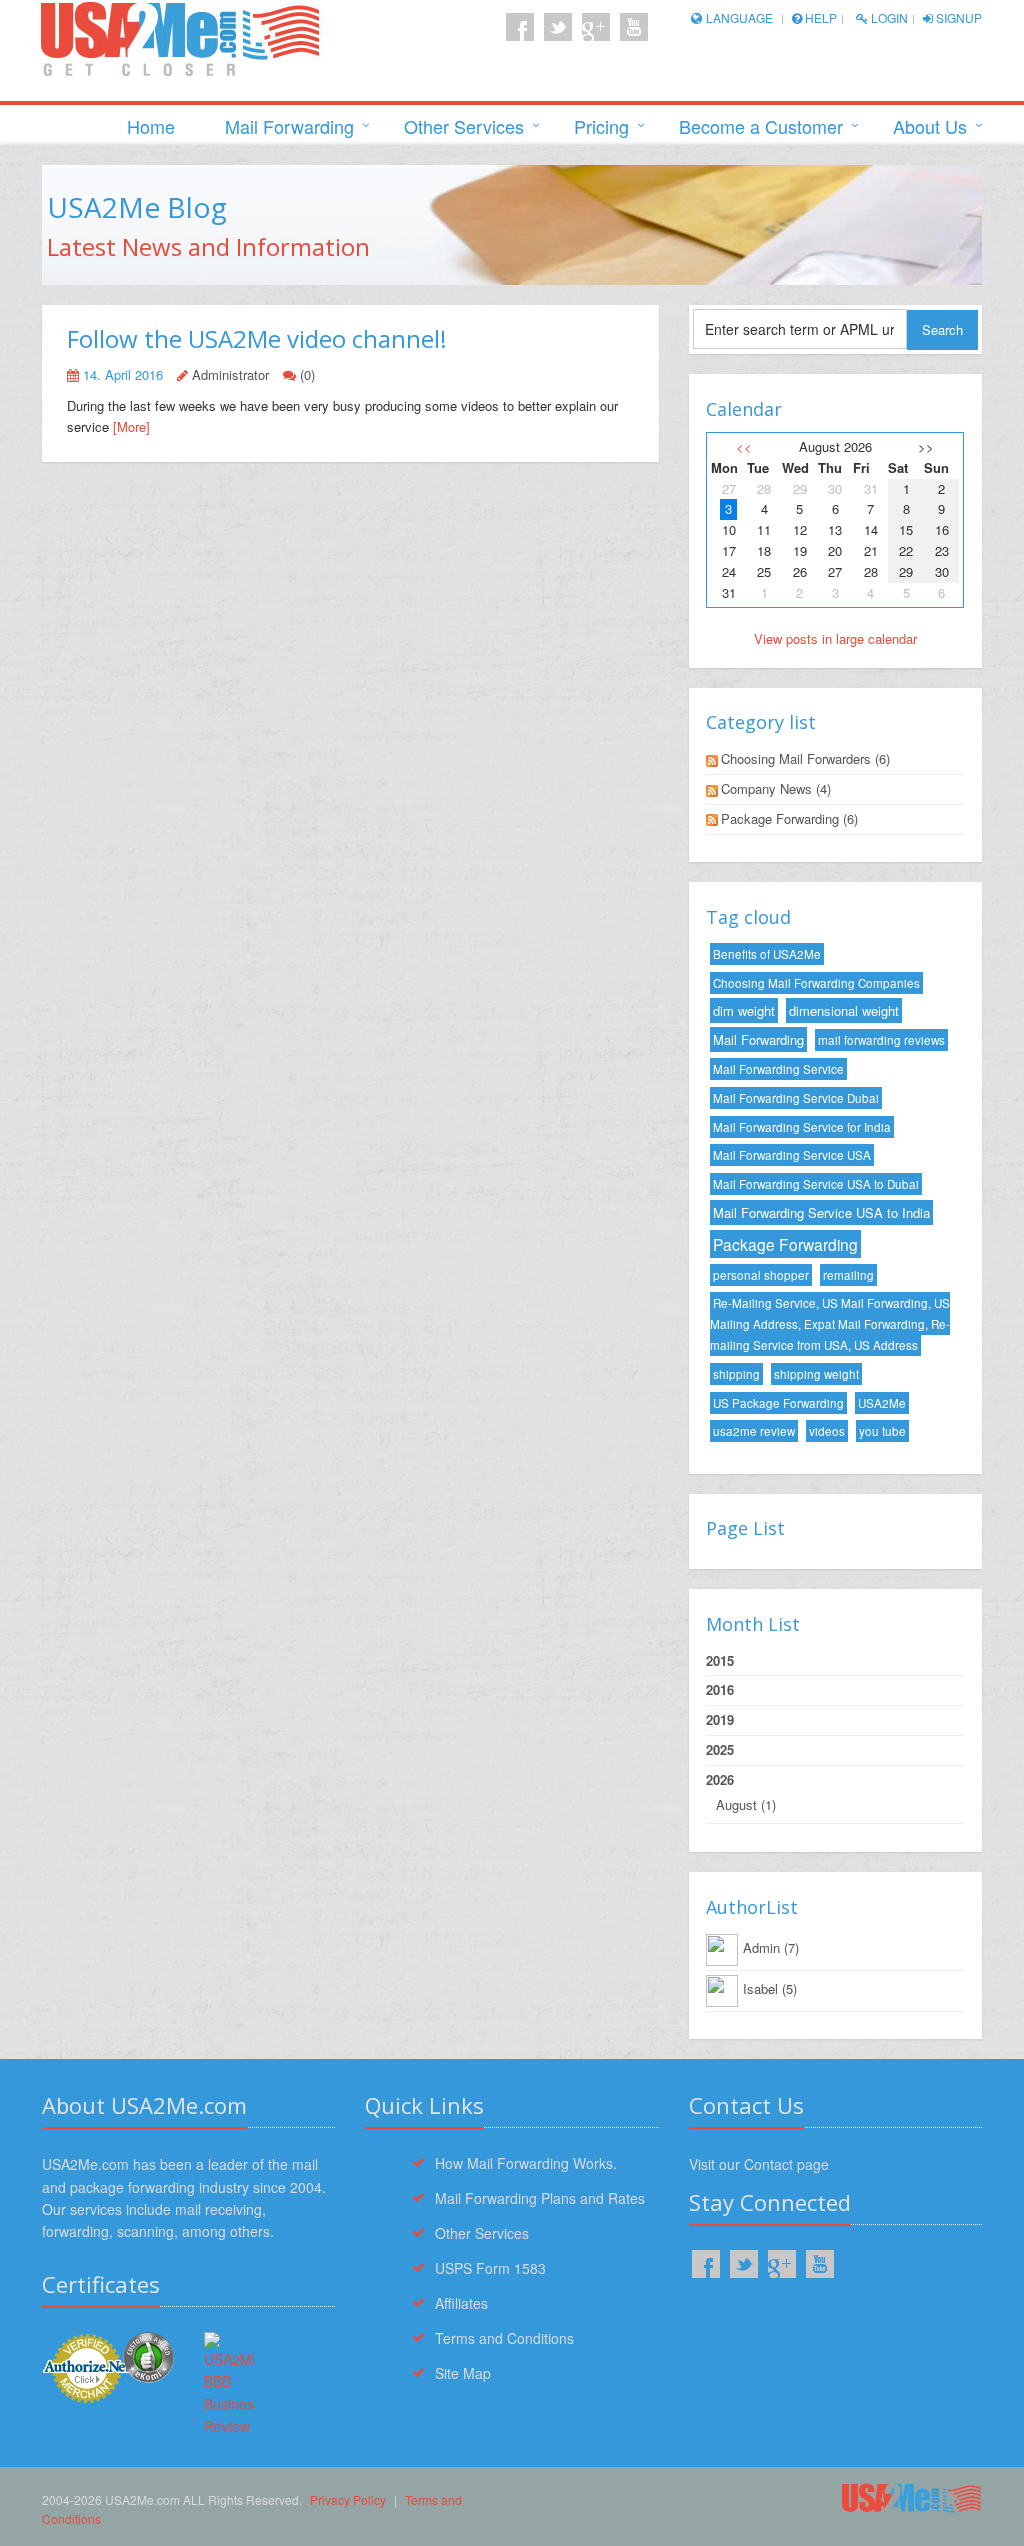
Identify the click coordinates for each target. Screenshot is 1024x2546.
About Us (930, 126)
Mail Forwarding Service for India (802, 1127)
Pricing (601, 126)
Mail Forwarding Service (778, 1069)
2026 (741, 1792)
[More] (131, 426)
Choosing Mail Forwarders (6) (805, 758)
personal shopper (761, 1275)
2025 (720, 1749)
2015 (720, 1660)
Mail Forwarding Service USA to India (821, 1212)
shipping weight (816, 1374)
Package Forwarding (785, 1244)
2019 (720, 1719)
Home (151, 126)
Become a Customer (761, 126)
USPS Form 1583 (490, 2268)
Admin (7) (771, 1947)
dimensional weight (844, 1010)
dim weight (744, 1010)
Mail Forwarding (289, 126)
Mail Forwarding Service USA (792, 1155)
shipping (736, 1374)
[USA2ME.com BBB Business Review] (229, 2385)
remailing (848, 1275)
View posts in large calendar (835, 638)
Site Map (463, 2373)
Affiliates (461, 2303)
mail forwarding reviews (881, 1040)
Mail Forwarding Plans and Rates (540, 2198)
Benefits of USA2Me (767, 954)
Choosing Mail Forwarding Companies (816, 983)
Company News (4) (776, 788)
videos (827, 1431)
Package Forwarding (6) (789, 818)
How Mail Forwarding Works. (526, 2163)
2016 (720, 1689)
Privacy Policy (348, 2499)
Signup (957, 17)
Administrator (230, 374)
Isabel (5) (770, 1988)
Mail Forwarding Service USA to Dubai (816, 1184)
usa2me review (754, 1431)
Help (819, 17)
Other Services (464, 126)
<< (744, 446)
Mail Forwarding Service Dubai (796, 1098)
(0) (307, 374)
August (736, 1804)
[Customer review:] (148, 2355)
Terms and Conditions (504, 2338)
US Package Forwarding (778, 1403)
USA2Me (882, 1403)
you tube (882, 1431)
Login (888, 17)
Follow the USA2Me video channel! (257, 338)
